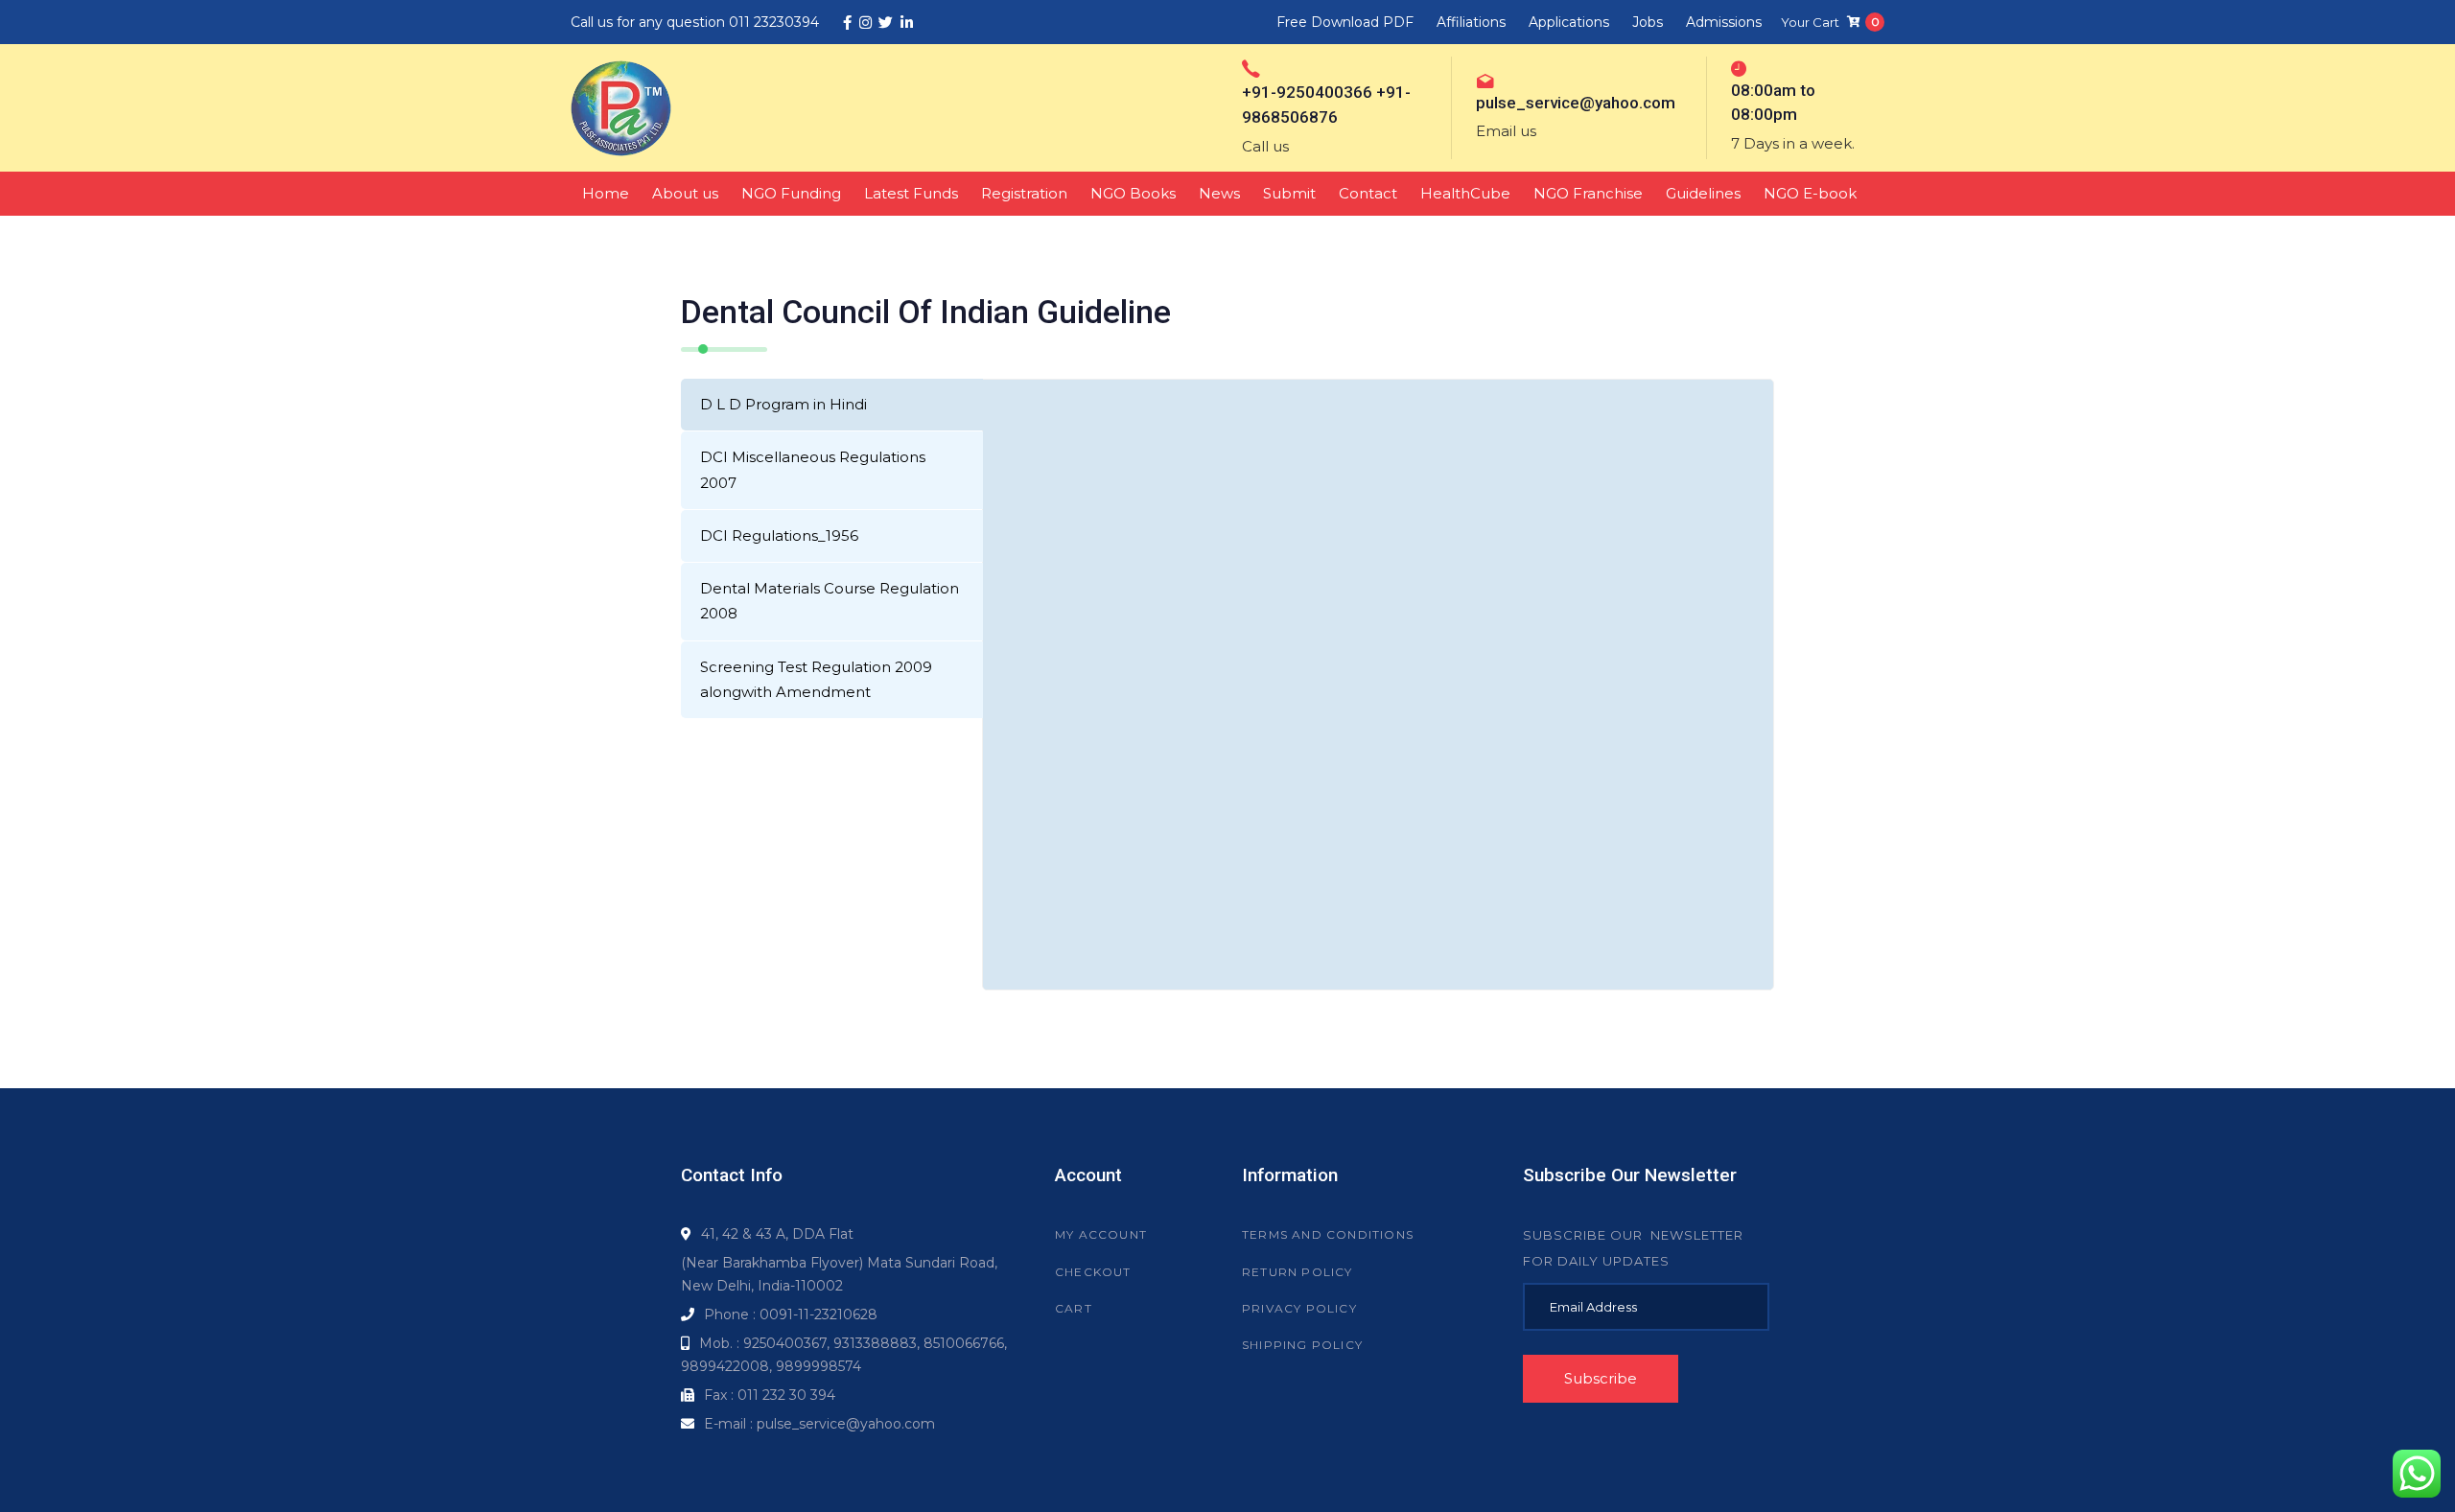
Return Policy (1298, 1272)
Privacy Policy (1299, 1308)
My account (1101, 1234)
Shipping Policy (1302, 1345)
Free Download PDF (1345, 22)
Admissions (1724, 22)
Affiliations (1471, 22)
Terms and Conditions (1328, 1234)
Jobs (1648, 22)
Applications (1569, 22)
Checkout (1093, 1272)
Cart (1074, 1308)
